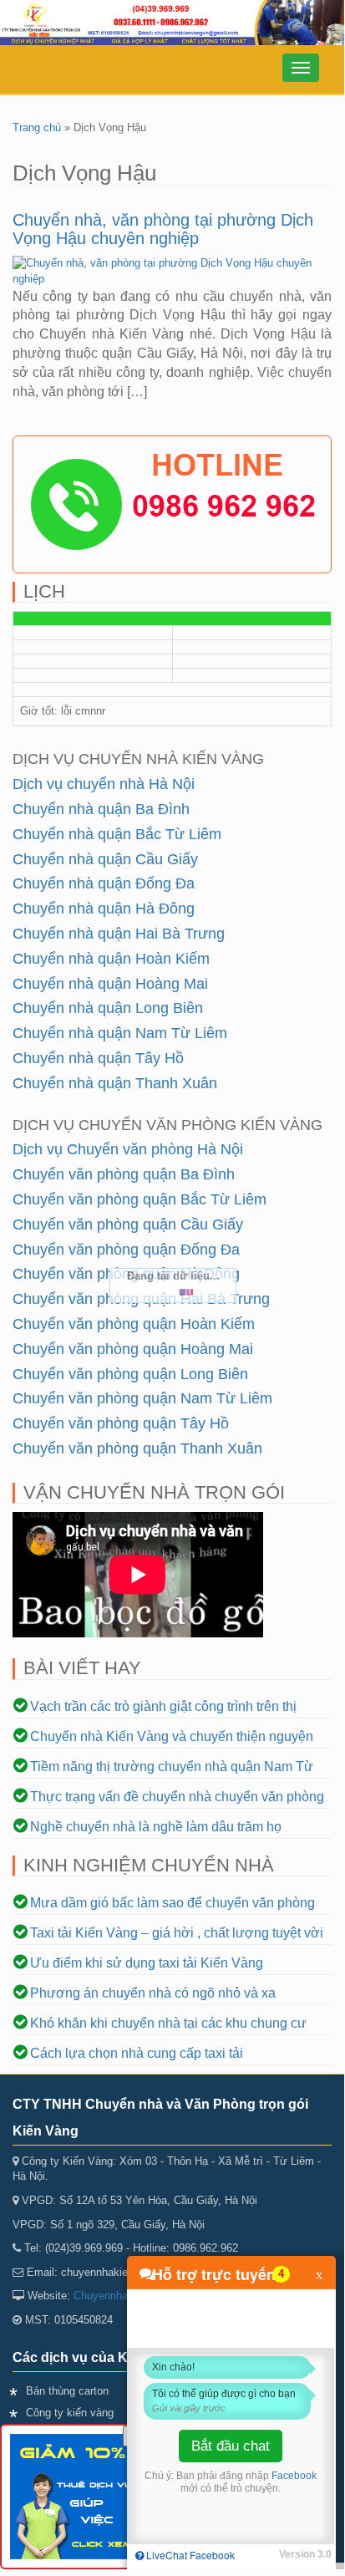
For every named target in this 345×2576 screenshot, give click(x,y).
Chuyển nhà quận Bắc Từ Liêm (117, 834)
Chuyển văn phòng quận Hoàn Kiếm (134, 1324)
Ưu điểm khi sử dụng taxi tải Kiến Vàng (147, 1963)
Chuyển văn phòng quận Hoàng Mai (133, 1349)
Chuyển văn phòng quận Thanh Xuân (137, 1448)
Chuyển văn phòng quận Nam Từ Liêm (142, 1398)
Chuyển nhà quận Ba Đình (101, 809)
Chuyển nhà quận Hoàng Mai (110, 984)
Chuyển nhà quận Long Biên (108, 1008)
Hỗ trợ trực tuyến (214, 2274)
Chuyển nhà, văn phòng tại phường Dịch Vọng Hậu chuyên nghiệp (163, 229)
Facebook (294, 2476)
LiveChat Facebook (189, 2555)
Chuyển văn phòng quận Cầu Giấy (128, 1224)
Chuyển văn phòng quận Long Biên (130, 1374)
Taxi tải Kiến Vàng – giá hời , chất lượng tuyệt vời (177, 1933)
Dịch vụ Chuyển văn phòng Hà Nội (128, 1149)
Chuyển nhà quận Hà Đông (104, 909)
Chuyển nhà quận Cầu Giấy (105, 859)
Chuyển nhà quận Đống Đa (104, 883)
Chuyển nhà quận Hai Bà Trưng (119, 934)
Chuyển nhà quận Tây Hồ (98, 1058)
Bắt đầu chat (231, 2446)
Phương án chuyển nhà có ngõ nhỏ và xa (153, 1993)
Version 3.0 (305, 2554)
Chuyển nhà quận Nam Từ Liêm (120, 1033)
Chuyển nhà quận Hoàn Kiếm (111, 959)
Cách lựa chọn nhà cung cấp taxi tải (137, 2053)
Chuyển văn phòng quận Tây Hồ (121, 1423)
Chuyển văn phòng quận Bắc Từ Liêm (140, 1199)
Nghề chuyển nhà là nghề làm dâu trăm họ (156, 1827)
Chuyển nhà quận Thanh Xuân (115, 1083)
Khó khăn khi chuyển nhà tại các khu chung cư (168, 2023)
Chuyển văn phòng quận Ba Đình (124, 1174)
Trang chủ (37, 127)
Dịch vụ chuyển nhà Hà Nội (104, 784)
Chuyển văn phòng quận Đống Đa (126, 1250)
